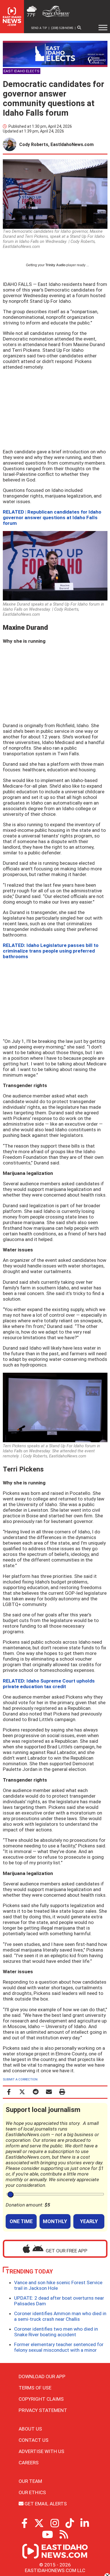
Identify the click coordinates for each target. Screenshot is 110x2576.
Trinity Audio (55, 265)
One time (21, 2221)
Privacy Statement (43, 2410)
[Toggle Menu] (103, 28)
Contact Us (34, 2440)
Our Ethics (32, 2492)
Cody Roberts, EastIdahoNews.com (56, 145)
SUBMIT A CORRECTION (20, 2079)
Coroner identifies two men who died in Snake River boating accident (56, 2332)
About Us (30, 2429)
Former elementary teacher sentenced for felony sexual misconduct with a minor (59, 2347)
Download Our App (42, 2376)
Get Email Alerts (45, 2504)
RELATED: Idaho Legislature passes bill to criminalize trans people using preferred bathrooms (51, 951)
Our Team (30, 2481)
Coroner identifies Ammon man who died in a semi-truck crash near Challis (60, 2316)
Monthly (55, 2221)
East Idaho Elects (22, 71)
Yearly (89, 2221)
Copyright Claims (41, 2399)
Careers (29, 2463)
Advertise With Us (41, 2451)
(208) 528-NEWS (62, 28)
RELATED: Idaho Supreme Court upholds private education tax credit (49, 1684)
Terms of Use (35, 2388)
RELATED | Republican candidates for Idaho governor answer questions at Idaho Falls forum (52, 518)
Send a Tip (39, 28)
